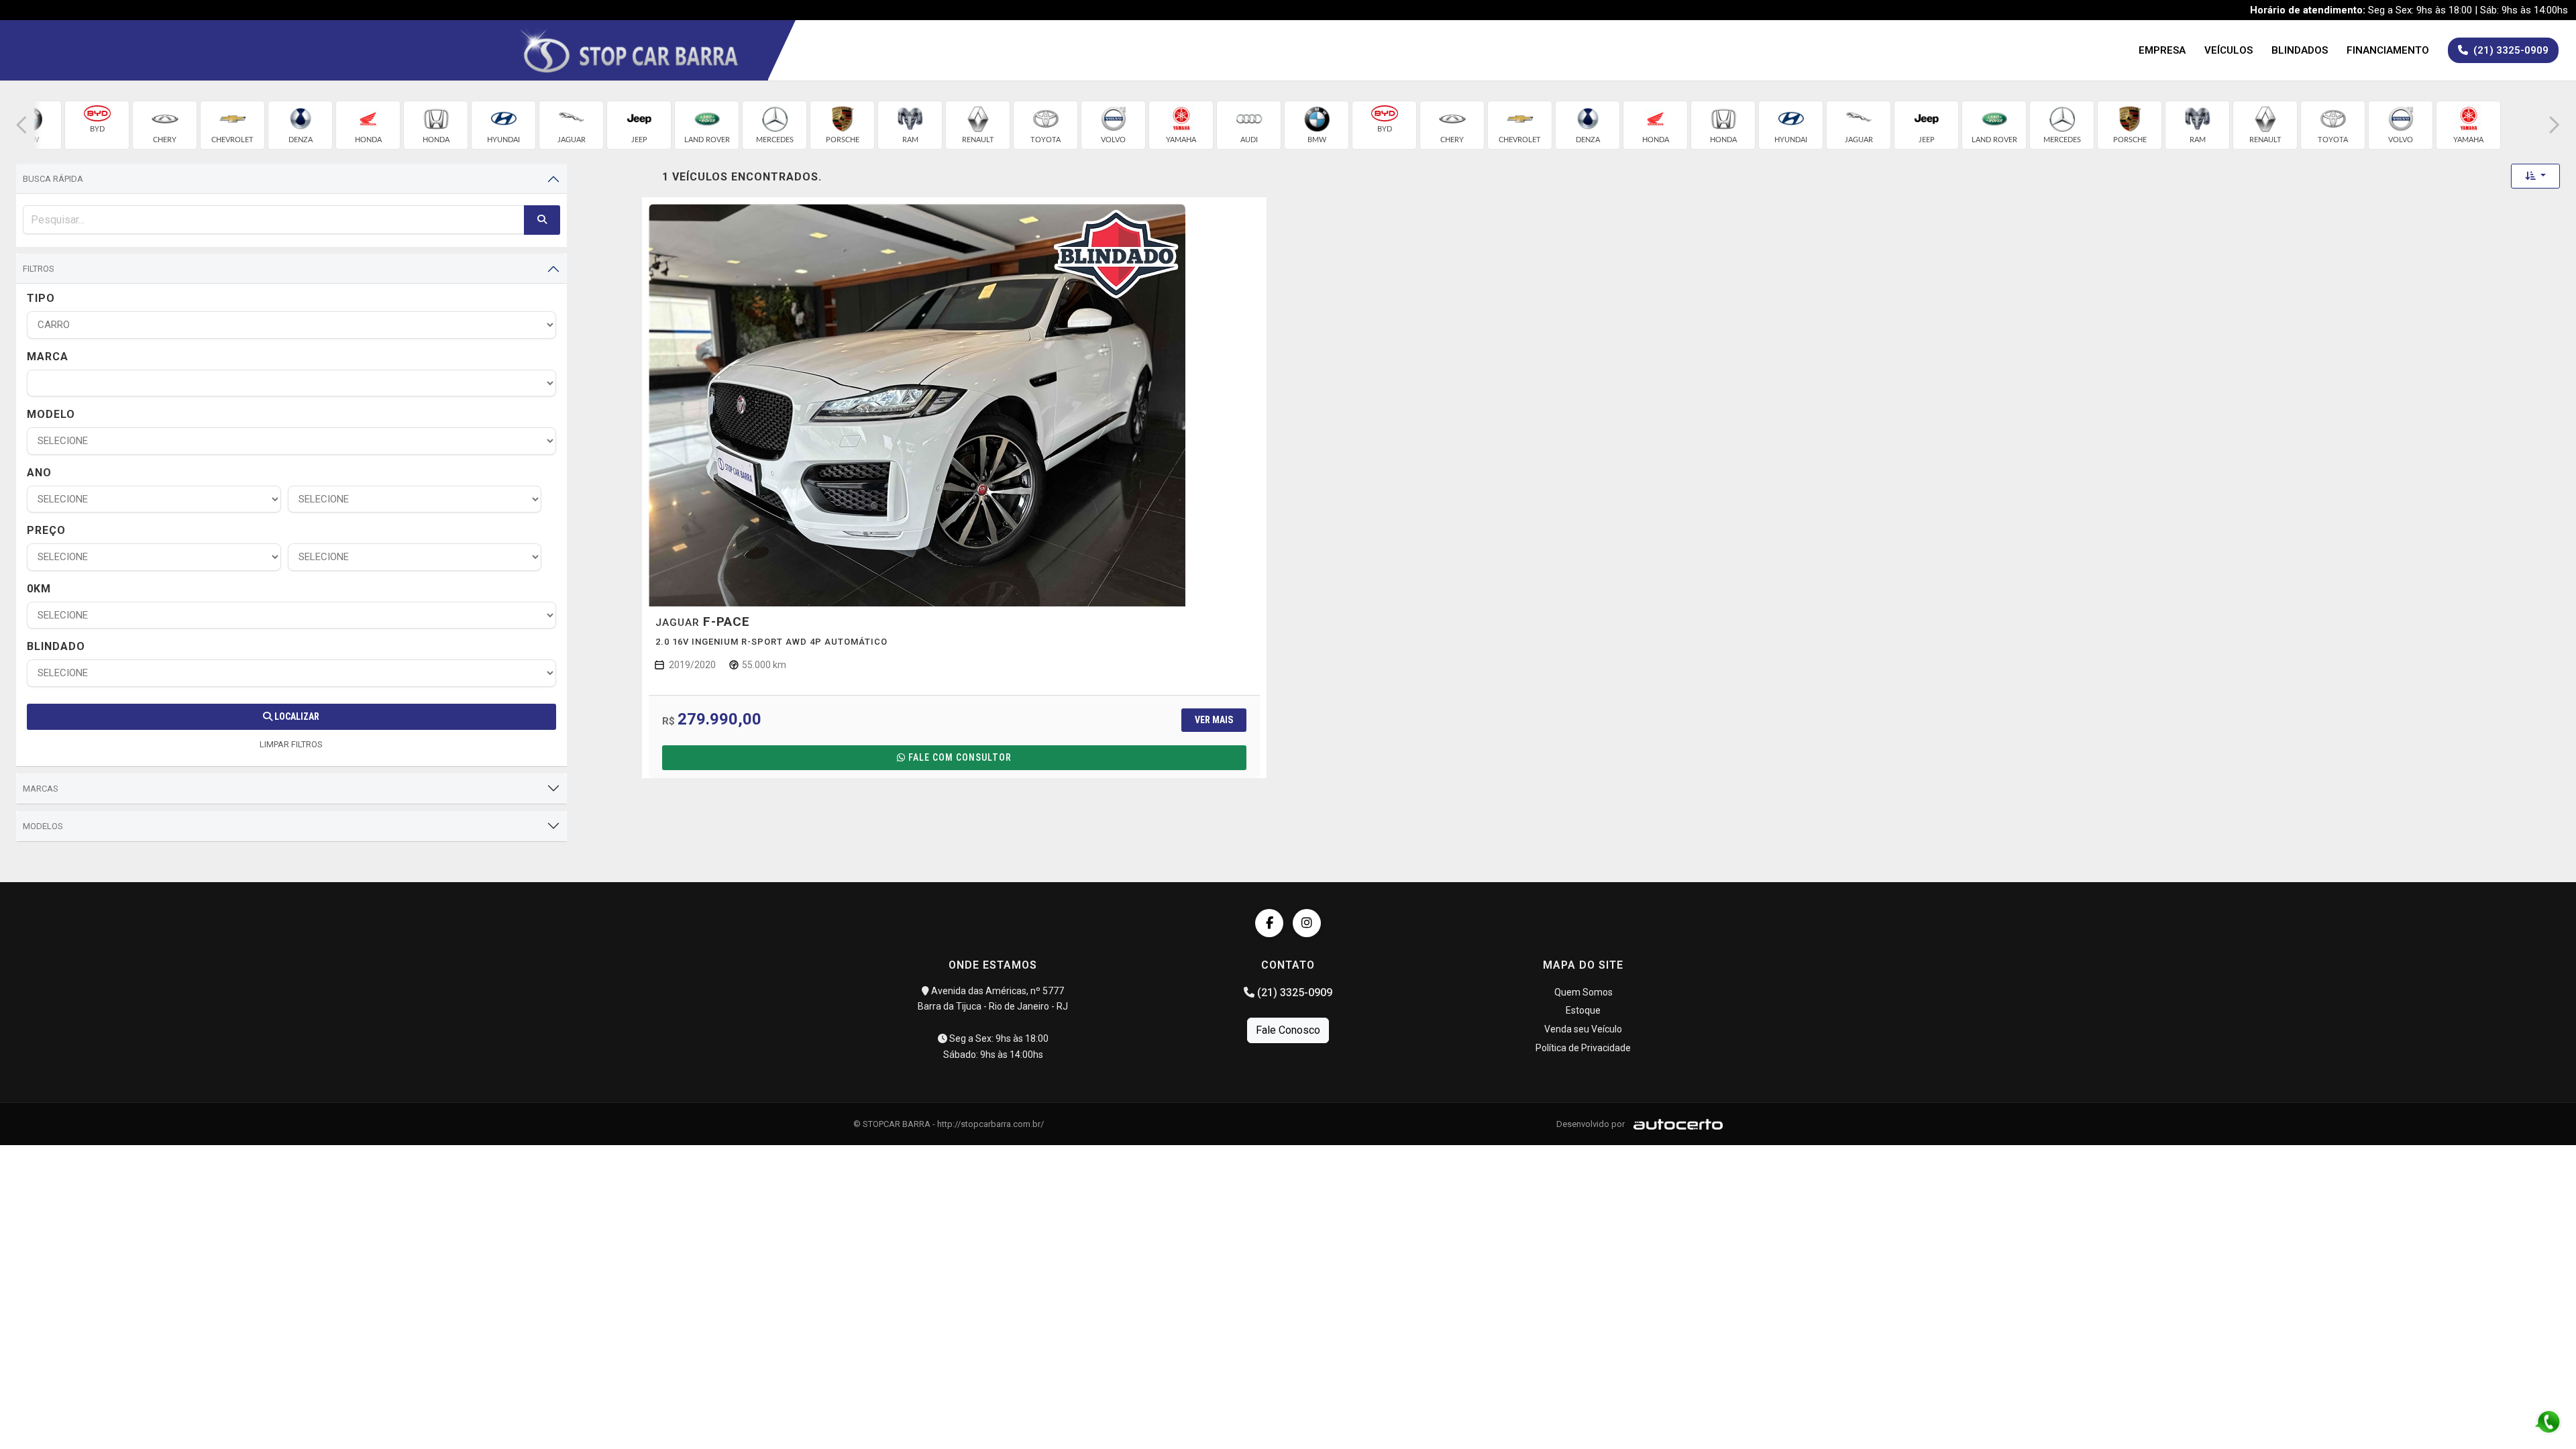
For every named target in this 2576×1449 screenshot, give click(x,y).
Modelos (43, 826)
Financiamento (2388, 50)
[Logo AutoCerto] (1675, 1124)
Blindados (2300, 50)
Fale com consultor (960, 757)
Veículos (2229, 50)
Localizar (296, 716)
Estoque (1583, 1010)
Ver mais (1214, 720)
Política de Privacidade (1583, 1048)
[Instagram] (1307, 923)
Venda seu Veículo (1583, 1029)
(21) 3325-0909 (1293, 992)
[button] (21, 125)
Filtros (39, 269)
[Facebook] (1269, 923)
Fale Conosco (1288, 1030)
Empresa (2162, 50)
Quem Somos (1584, 992)
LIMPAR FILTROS (291, 744)
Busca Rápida (53, 179)
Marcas (41, 789)
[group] (97, 125)
